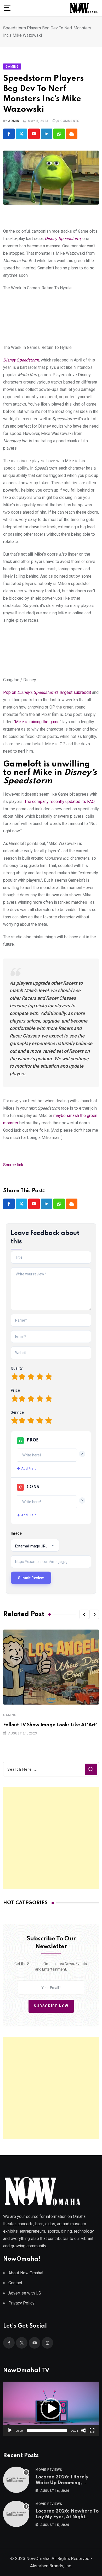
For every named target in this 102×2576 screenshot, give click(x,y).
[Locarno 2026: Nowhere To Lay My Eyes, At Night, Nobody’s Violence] (16, 2514)
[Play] (10, 2430)
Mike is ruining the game (37, 722)
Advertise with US (25, 2293)
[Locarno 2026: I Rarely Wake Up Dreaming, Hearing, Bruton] (16, 2480)
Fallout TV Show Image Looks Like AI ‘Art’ (50, 1725)
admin (14, 121)
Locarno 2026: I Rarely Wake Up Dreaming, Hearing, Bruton (62, 2483)
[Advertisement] (51, 1838)
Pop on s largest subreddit (47, 692)
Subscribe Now (51, 2006)
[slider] (47, 2430)
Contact (15, 2283)
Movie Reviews (49, 2470)
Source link (13, 1165)
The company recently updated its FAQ (59, 802)
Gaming (10, 1715)
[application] (51, 2409)
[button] (84, 1614)
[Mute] (84, 2430)
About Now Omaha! (26, 2273)
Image (16, 1533)
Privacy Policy (21, 2303)
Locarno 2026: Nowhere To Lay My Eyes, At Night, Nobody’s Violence (67, 2517)
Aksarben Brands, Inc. (51, 2566)
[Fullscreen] (92, 2430)
